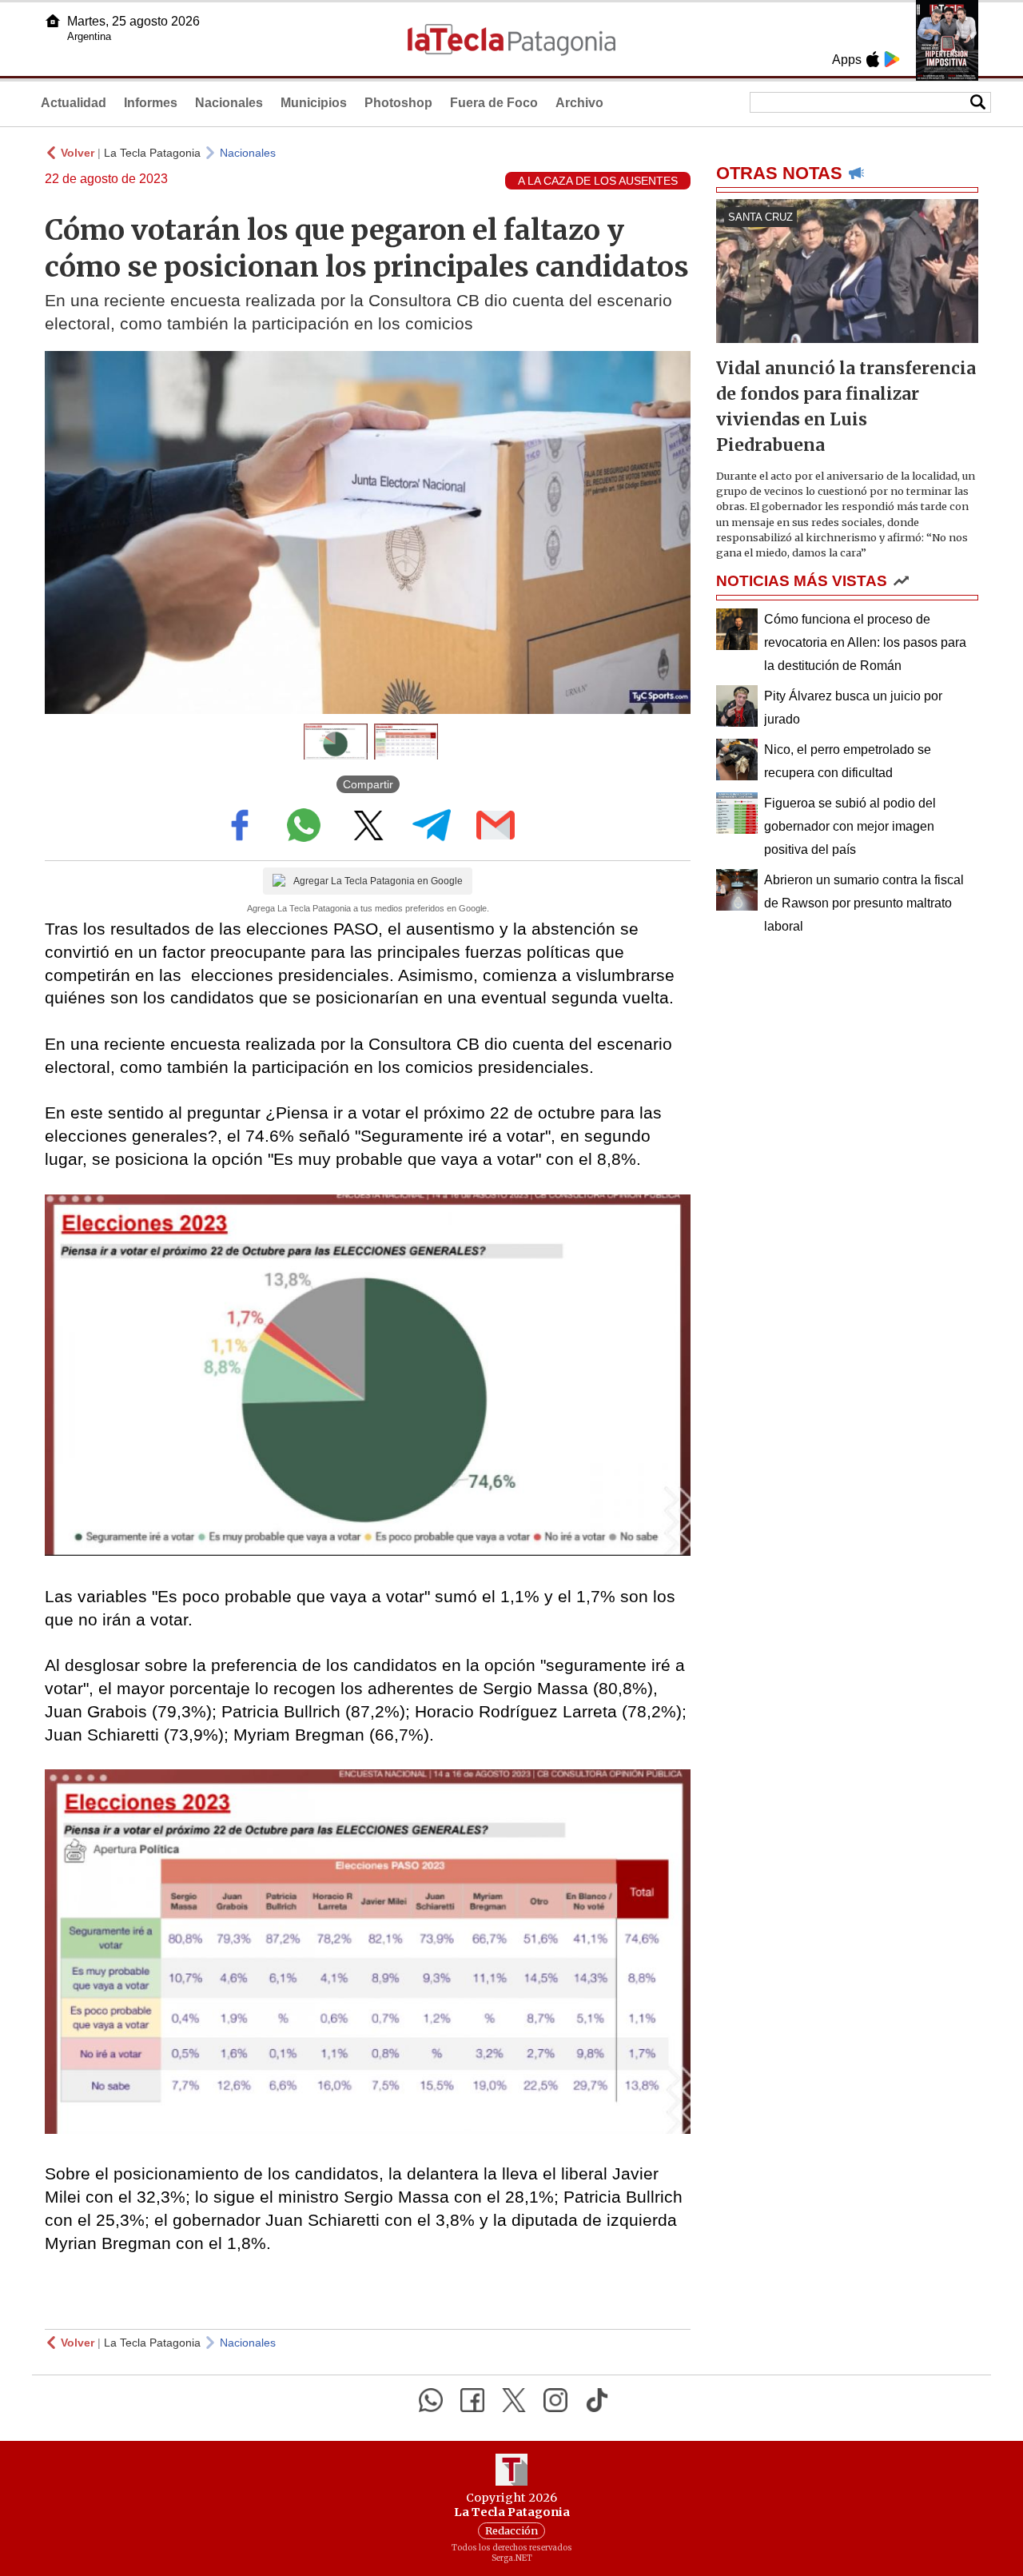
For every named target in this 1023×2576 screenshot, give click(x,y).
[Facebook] (472, 2400)
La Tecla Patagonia (152, 153)
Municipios (314, 103)
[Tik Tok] (597, 2400)
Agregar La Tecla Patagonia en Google (378, 881)
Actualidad (74, 103)
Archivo (579, 103)
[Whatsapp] (431, 2400)
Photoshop (398, 103)
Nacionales (229, 103)
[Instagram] (555, 2400)
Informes (151, 103)
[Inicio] (53, 21)
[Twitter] (514, 2400)
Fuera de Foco (494, 103)
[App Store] (873, 59)
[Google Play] (892, 59)
